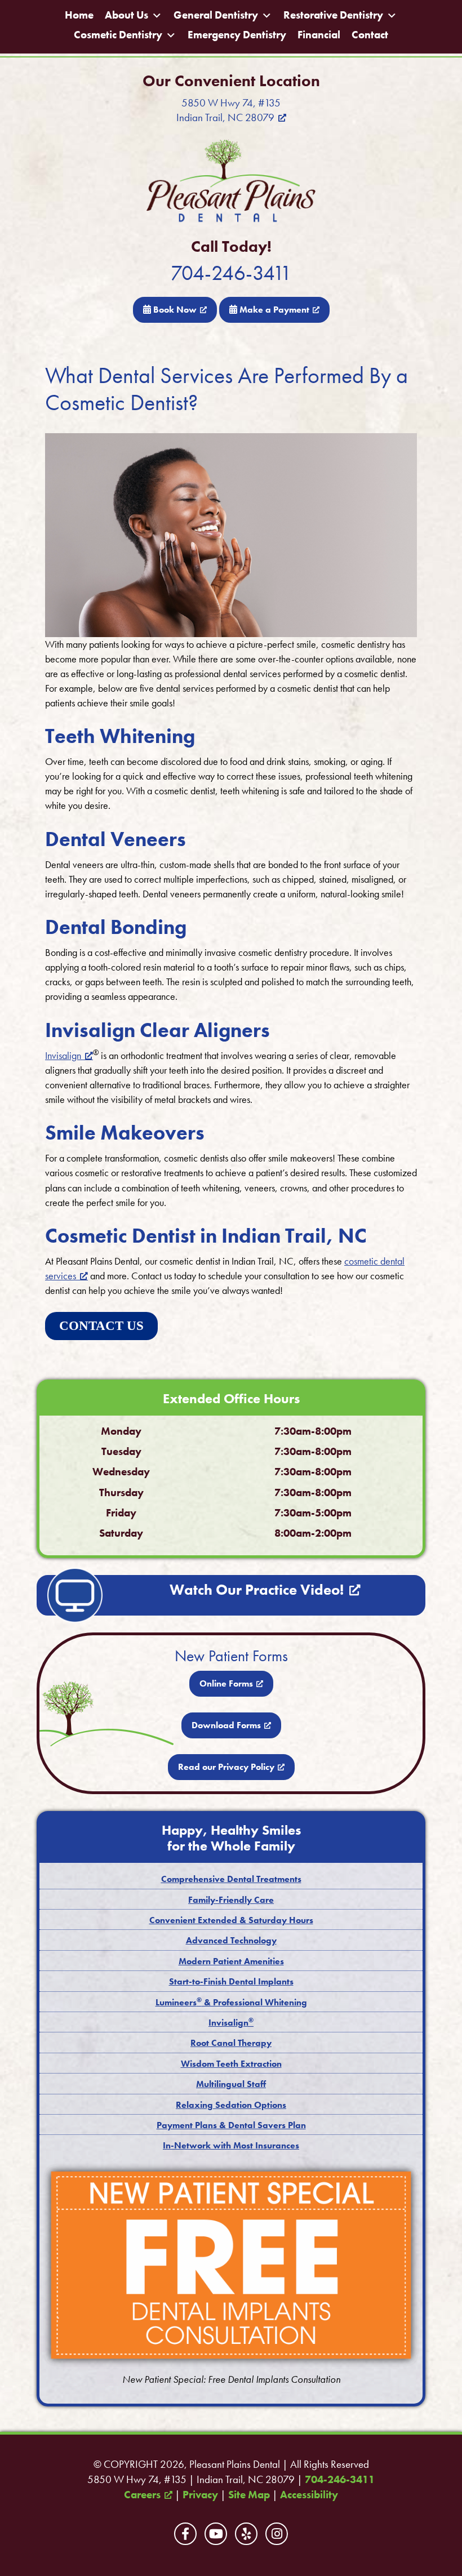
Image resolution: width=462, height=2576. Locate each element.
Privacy (200, 2495)
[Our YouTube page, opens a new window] (216, 2534)
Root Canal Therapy (231, 2043)
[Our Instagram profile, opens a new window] (277, 2534)
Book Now (174, 310)
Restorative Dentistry (333, 15)
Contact (370, 35)
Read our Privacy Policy (226, 1767)
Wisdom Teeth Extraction (231, 2064)
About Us (126, 15)
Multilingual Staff (231, 2084)
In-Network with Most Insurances (231, 2145)
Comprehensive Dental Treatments (231, 1879)
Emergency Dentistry (237, 35)
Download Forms (226, 1725)
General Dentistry (216, 15)
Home (79, 15)
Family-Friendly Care (231, 1900)
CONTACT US (101, 1326)
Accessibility (309, 2495)
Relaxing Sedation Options (231, 2105)
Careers (142, 2495)
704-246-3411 (231, 273)
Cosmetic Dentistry (118, 35)
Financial (319, 35)
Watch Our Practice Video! (257, 1590)
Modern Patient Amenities (231, 1961)
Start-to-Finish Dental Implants (231, 1981)
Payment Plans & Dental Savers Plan (231, 2125)
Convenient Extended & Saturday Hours (231, 1920)
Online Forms (226, 1683)
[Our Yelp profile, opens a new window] (246, 2534)
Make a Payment (273, 310)
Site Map (249, 2495)
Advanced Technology (231, 1940)
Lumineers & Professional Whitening (231, 2002)
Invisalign (63, 1055)
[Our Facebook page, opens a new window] (185, 2534)
